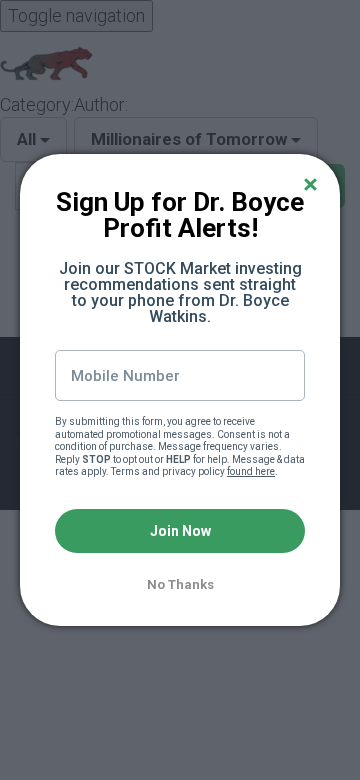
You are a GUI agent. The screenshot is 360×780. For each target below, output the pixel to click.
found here (251, 471)
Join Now (180, 531)
